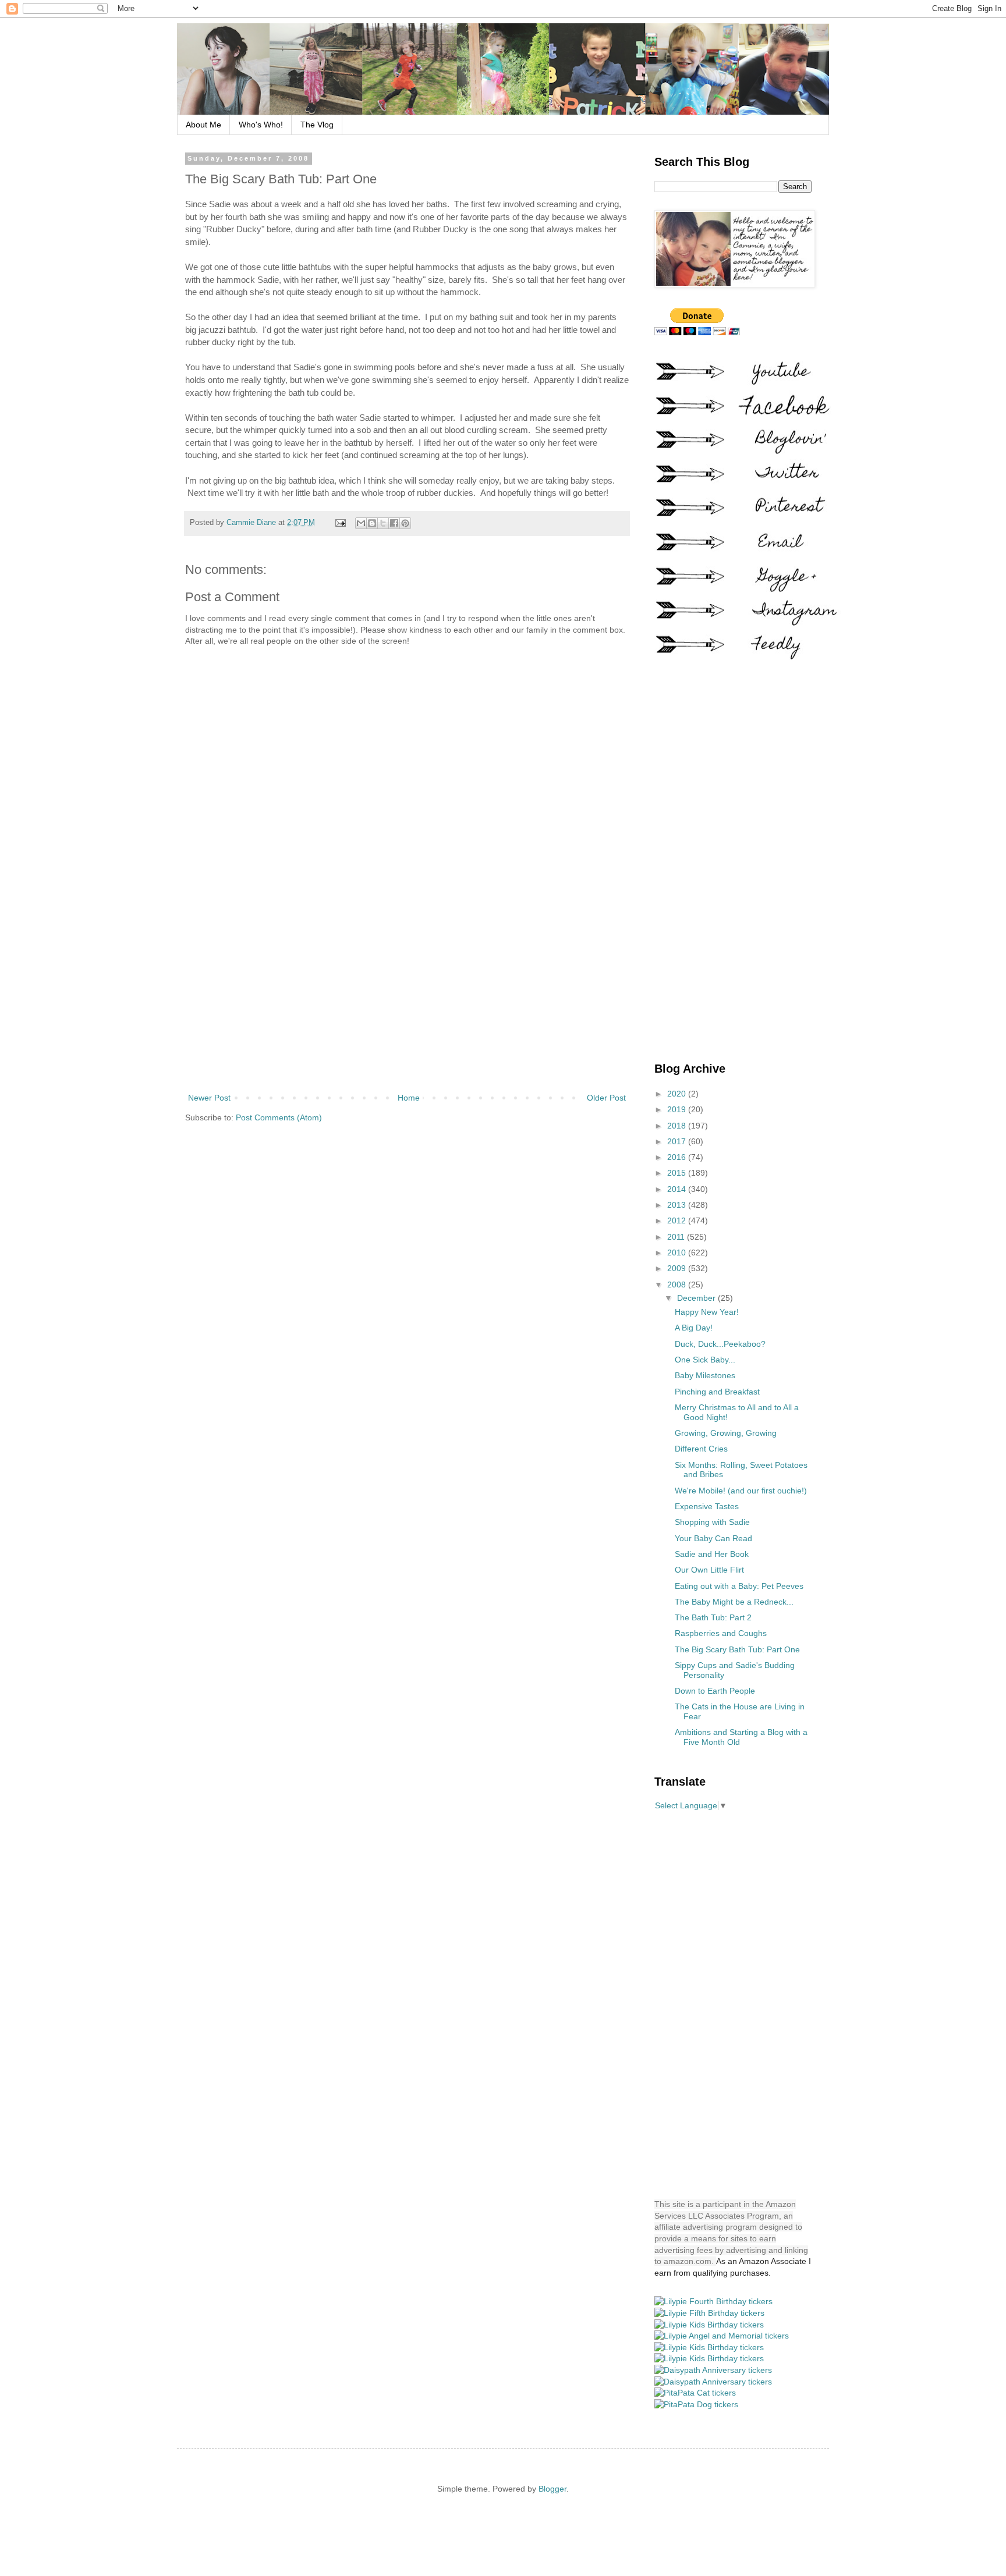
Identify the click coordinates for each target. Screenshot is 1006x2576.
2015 (678, 1173)
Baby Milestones (705, 1375)
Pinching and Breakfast (717, 1392)
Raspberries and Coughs (721, 1633)
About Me (203, 125)
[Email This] (361, 523)
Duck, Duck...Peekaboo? (720, 1344)
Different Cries (701, 1449)
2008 (678, 1285)
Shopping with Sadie (712, 1522)
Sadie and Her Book (712, 1554)
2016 (678, 1157)
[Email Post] (340, 523)
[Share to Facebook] (394, 523)
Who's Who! (261, 125)
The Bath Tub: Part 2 (713, 1617)
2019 (678, 1109)
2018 (678, 1126)
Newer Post (209, 1098)
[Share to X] (383, 523)
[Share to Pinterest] (405, 523)
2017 (678, 1141)
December (697, 1298)
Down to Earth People (715, 1691)
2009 (678, 1268)
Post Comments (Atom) (279, 1117)
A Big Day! (694, 1328)
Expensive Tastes (707, 1506)
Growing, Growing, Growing (726, 1433)
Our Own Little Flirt (709, 1570)
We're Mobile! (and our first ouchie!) (741, 1491)
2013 (678, 1205)
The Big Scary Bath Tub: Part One (737, 1649)
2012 (678, 1220)
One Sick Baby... (705, 1360)
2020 (678, 1094)
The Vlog (317, 125)
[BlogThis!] (372, 523)
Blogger (552, 2489)
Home (409, 1098)
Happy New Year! (707, 1312)
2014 (678, 1189)
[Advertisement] (407, 995)
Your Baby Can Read (713, 1538)
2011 (677, 1237)
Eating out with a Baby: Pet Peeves (739, 1586)
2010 (678, 1252)
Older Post (606, 1098)
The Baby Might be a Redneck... (734, 1602)
